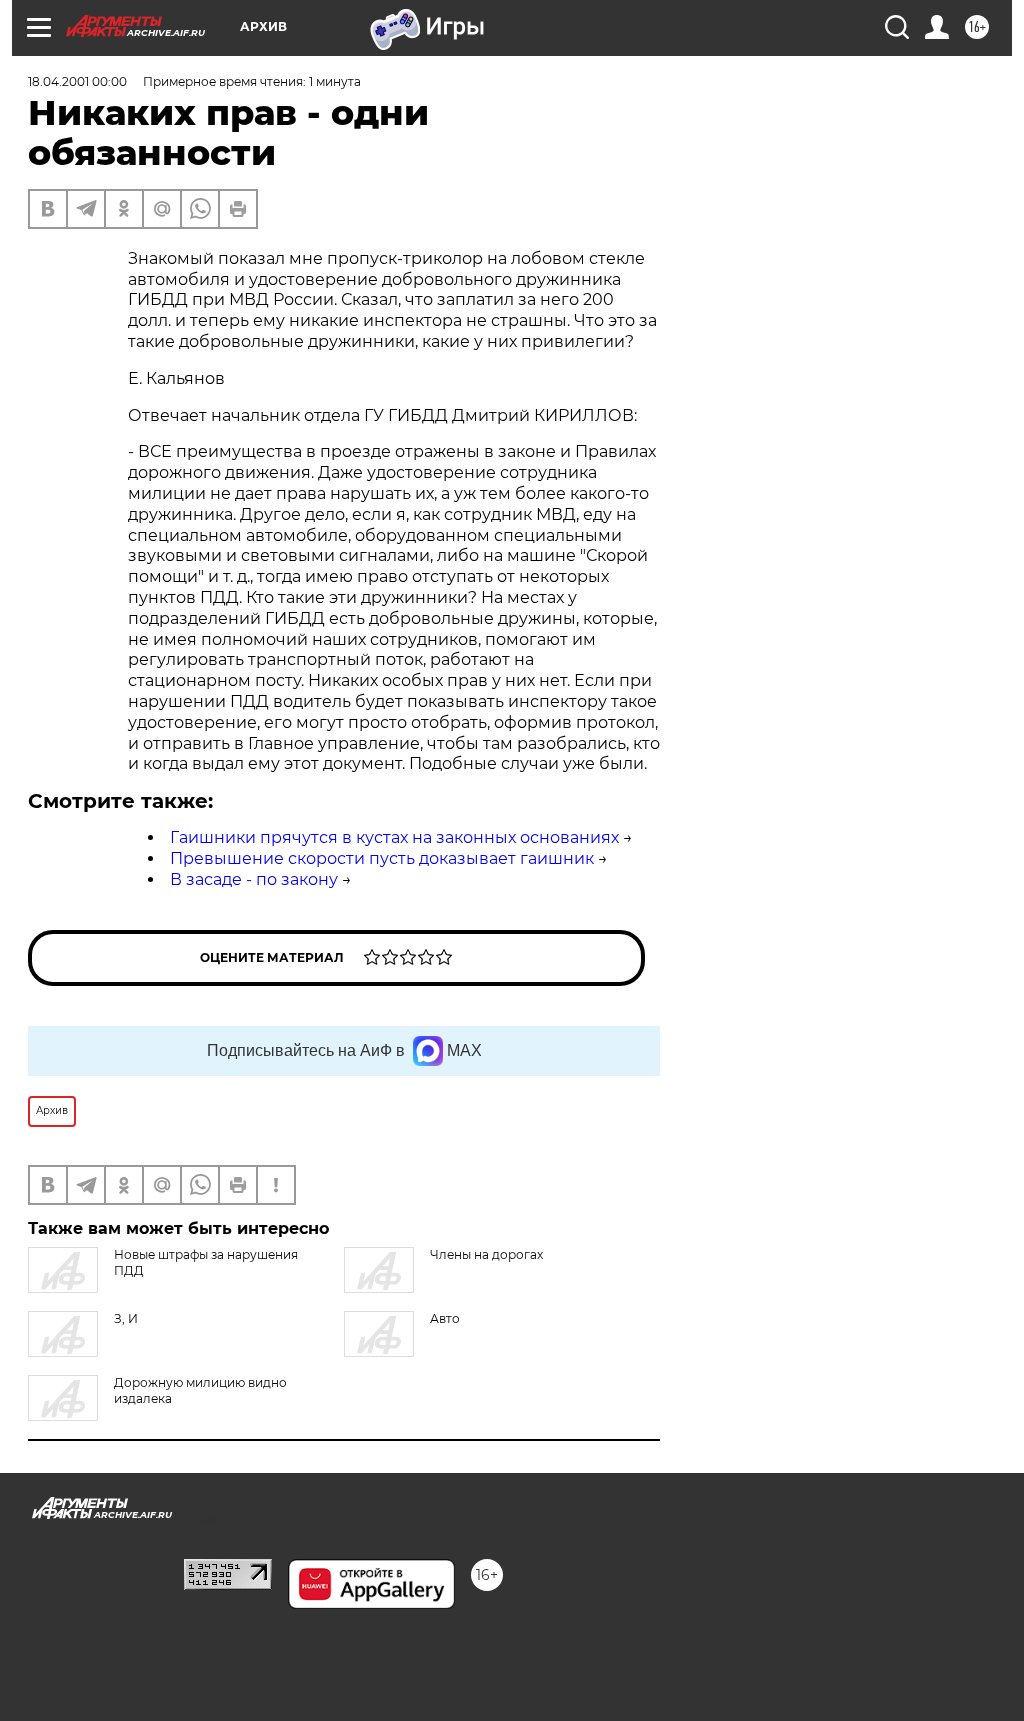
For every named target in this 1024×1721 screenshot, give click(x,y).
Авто (445, 1318)
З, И (126, 1318)
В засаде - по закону (254, 879)
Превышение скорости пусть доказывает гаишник (382, 858)
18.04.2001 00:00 (77, 81)
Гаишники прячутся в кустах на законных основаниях (394, 837)
